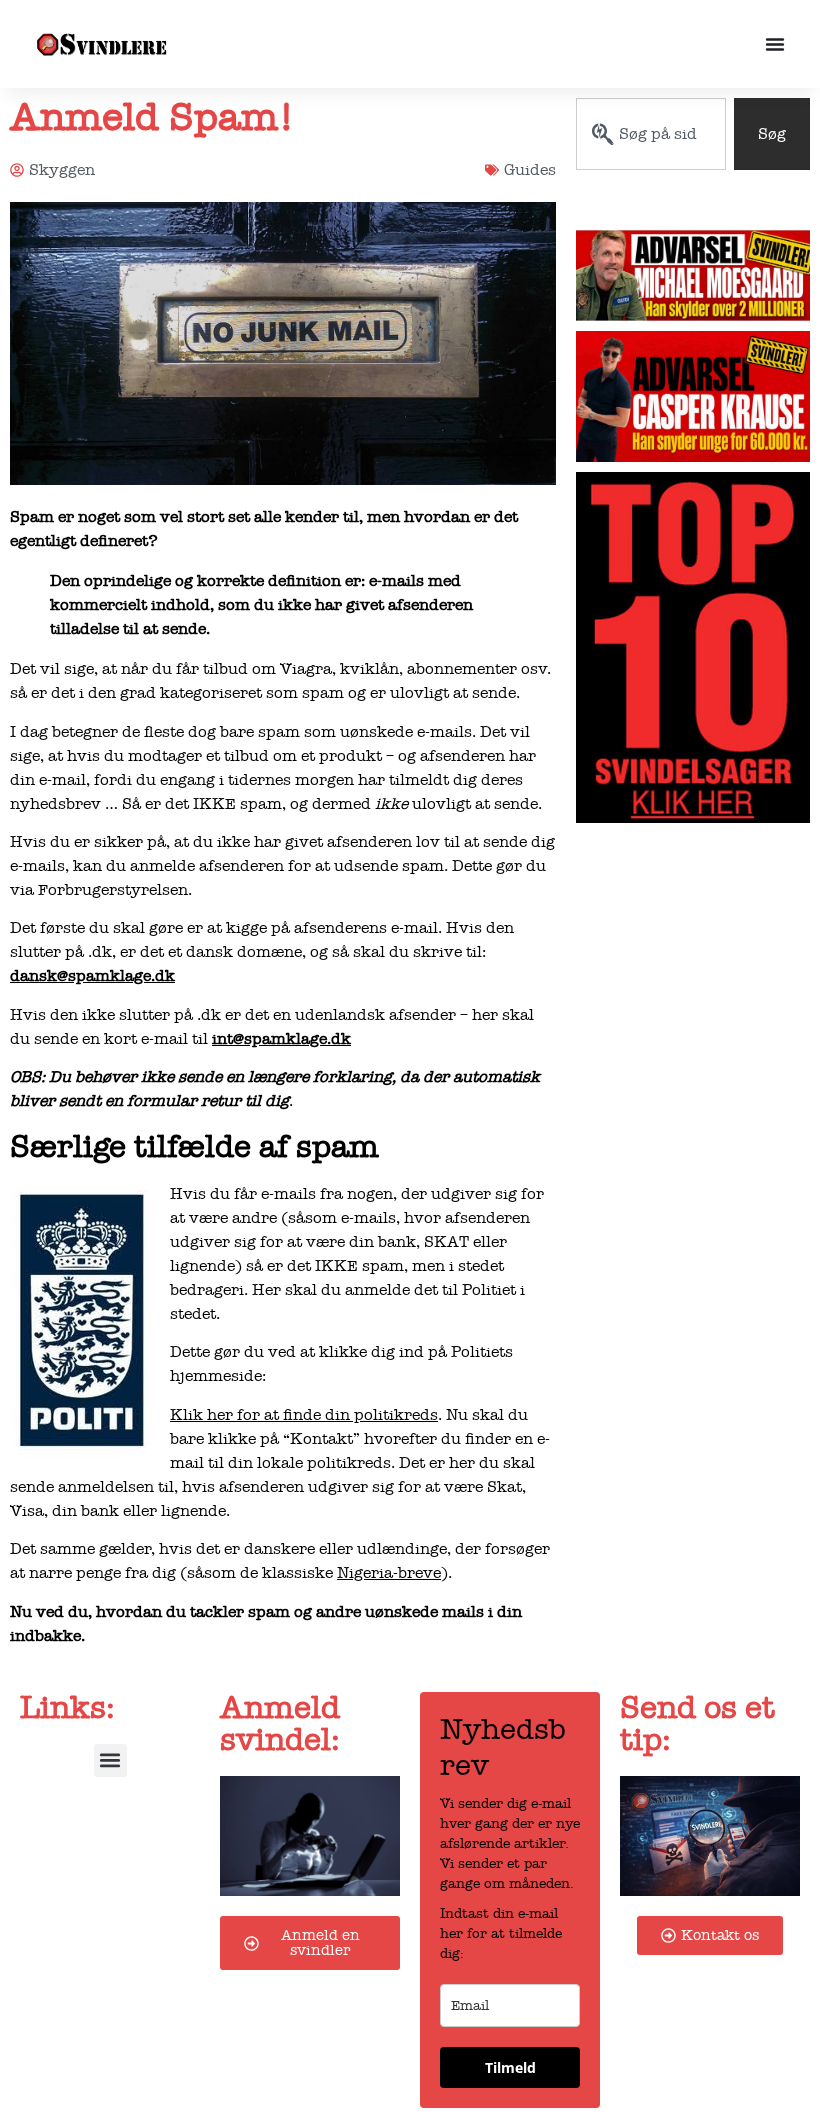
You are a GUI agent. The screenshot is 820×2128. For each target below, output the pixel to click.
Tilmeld (510, 2067)
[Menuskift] (775, 44)
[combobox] (651, 134)
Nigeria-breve (389, 1573)
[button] (110, 1760)
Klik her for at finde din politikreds (304, 1415)
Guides (530, 170)
